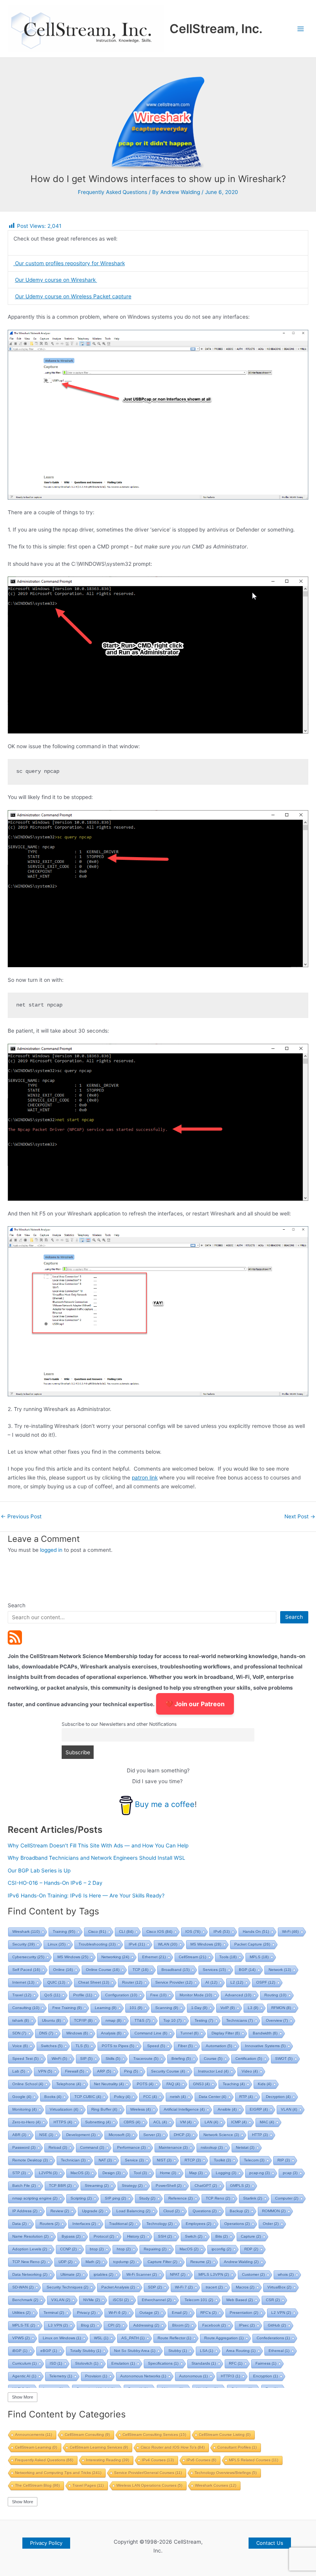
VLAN (289, 2109)
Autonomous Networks (143, 2376)
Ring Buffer (104, 2109)
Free (158, 1995)
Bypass (71, 2236)
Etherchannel (157, 2300)
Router (132, 1982)
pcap (290, 2173)
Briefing (181, 2059)
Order (271, 2224)
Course (213, 2059)
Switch (194, 2236)
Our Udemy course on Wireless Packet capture (73, 296)
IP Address (25, 2211)
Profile (83, 1995)
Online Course (103, 1970)
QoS (52, 1995)
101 (136, 2008)
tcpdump (124, 2262)
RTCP (193, 2160)
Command (92, 2147)
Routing (275, 1995)
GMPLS (240, 2186)
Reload (58, 2147)
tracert (214, 2287)
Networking (115, 1957)
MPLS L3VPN (214, 2274)
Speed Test (25, 2059)
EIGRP (259, 2109)
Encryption (266, 2376)
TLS (82, 2046)
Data (19, 2224)
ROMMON (274, 2211)
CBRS (132, 2122)
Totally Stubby (86, 2351)
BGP (247, 1970)
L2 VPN (281, 2313)
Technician (73, 2160)
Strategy (132, 2186)
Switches (52, 2046)
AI (211, 1982)
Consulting (26, 2008)
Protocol (104, 2236)
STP (19, 2173)
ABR (19, 2135)
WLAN (168, 1944)
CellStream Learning (36, 2447)
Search (17, 1605)
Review (60, 2211)
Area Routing (241, 2351)
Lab (19, 2071)
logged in (51, 1550)
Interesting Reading (108, 2460)
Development (81, 2135)
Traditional (121, 2224)
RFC (236, 2363)
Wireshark (26, 1932)
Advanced (238, 1995)
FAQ (173, 2084)
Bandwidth (265, 2033)
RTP (246, 2097)
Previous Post (21, 1517)
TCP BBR (60, 2186)
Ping (131, 2071)
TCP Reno (218, 2198)
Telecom (254, 2160)
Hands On (256, 1932)
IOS (193, 1932)
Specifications (163, 2363)
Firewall (75, 2071)
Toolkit (222, 2160)
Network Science (221, 2135)
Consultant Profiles (237, 2447)
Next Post (300, 1517)
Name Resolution (30, 2236)
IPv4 (137, 1944)
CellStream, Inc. (216, 29)
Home (168, 2173)
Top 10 (172, 2020)
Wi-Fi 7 (184, 2287)
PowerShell (169, 2186)
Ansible (227, 2109)
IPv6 (222, 1932)
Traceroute (146, 2059)
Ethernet (154, 1957)
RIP (284, 2160)
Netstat (245, 2147)
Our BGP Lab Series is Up (39, 1871)
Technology (160, 2224)
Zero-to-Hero (26, 2122)
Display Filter (226, 2033)
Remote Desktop (30, 2160)
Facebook (214, 2325)
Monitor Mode (196, 1995)
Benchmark (25, 2300)
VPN (45, 2071)
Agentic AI (24, 2376)
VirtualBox (279, 2287)
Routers (50, 2224)
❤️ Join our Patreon (195, 1704)
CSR (273, 2300)
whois (286, 2274)
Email (180, 2313)
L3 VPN (58, 2325)
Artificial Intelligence (184, 2109)
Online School (28, 2084)
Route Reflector (174, 2338)
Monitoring (24, 2109)
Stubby (178, 2351)
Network (280, 1970)
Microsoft (119, 2135)
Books (53, 2097)
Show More (23, 2397)
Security (24, 1944)
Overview (277, 2020)
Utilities (21, 2313)
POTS (145, 2084)
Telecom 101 (199, 2300)
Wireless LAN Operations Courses (149, 2485)
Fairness (266, 2363)
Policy (122, 2097)
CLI (126, 1932)
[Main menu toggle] (301, 29)
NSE (46, 2135)
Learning (106, 2008)
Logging (226, 2173)
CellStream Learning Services (99, 2447)
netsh (178, 2097)
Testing (204, 2020)
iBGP (20, 2351)
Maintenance (173, 2147)
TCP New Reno (29, 2262)
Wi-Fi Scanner (142, 2274)
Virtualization (64, 2109)
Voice (20, 2046)
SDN (19, 2033)
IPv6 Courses (201, 2460)
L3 (253, 2008)
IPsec (247, 2325)
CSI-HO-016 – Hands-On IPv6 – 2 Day (55, 1883)
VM (186, 2122)
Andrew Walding (241, 2262)
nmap (113, 2020)
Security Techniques (67, 2287)
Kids (265, 2084)
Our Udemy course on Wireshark (56, 280)
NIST (164, 2160)
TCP (140, 1970)
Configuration (121, 1995)
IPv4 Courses (158, 2460)
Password (24, 2147)
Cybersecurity (28, 1957)
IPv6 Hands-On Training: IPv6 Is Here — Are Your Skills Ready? (86, 1896)
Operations (237, 2224)
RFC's (208, 2313)
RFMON (281, 2008)
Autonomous (193, 2376)
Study (147, 2198)
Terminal (54, 2313)
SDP (155, 2287)
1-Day (199, 2008)
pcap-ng (260, 2173)
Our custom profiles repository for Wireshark (69, 263)
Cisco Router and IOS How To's (173, 2447)
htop (124, 2249)
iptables (103, 2274)
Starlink (253, 2198)
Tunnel (189, 2033)
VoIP (228, 2008)
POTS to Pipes (118, 2046)
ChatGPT (206, 2186)
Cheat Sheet (94, 1982)
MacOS (80, 2173)
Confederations (273, 2338)
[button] (46, 2543)
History (136, 2236)
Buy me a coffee (165, 1804)
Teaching (234, 2084)
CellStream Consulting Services (154, 2435)
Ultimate (71, 2274)
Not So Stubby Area (135, 2351)
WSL (101, 2338)
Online (63, 1970)
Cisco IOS (159, 1932)
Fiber (185, 2046)
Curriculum (24, 2363)
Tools (228, 1957)
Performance (131, 2147)
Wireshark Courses (216, 2485)
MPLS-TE (24, 2325)
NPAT (178, 2274)
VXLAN (61, 2300)
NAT (105, 2160)
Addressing (146, 2325)
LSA (207, 2351)
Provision (96, 2376)
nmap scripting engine (35, 2198)
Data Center (213, 2097)
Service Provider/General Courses (148, 2473)
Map (196, 2173)
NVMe (92, 2300)
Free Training (67, 2008)
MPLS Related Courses (254, 2460)
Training (64, 1932)
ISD (56, 2363)
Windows (77, 2033)
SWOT (284, 2059)
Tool (140, 2173)
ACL (160, 2122)
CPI (114, 2325)
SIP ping (115, 2198)
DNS (46, 2033)
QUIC (56, 1982)
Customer (253, 2274)
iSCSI (121, 2300)
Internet (23, 1982)
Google (22, 2097)
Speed (156, 2046)
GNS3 (201, 2084)
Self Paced (26, 1970)
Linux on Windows (62, 2338)
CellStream (192, 1957)
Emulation (123, 2363)
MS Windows (206, 1944)
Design (112, 2173)
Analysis (111, 2033)
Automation (219, 2046)
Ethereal (279, 2351)
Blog (88, 2325)
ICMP (239, 2122)
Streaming (97, 2186)
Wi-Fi (290, 1932)
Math (93, 2262)
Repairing (155, 2249)
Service (134, 2160)
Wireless (140, 2109)
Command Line (151, 2033)
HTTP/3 (230, 2376)
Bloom (181, 2325)
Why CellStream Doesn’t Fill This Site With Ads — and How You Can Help (98, 1845)
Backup (239, 2211)
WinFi (59, 2059)
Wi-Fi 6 (118, 2313)
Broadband (176, 1970)
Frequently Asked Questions (113, 192)
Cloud (171, 2211)
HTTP (260, 2135)
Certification (249, 2059)
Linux (57, 1944)
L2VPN (48, 2173)
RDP (251, 2249)
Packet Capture (252, 1944)
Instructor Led (213, 2071)
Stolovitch (87, 2363)
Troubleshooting (97, 1944)
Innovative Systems (265, 2046)
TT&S (142, 2020)
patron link (145, 1478)
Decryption (278, 2097)
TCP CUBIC (88, 2097)
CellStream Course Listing (225, 2435)
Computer (287, 2198)
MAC (267, 2122)
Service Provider (174, 1982)
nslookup (212, 2147)
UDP (66, 2262)
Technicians (240, 2020)
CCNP (68, 2249)
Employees (198, 2224)
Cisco (97, 1932)
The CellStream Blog (37, 2485)
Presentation (244, 2313)
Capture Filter (162, 2262)
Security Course (168, 2071)
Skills (113, 2059)
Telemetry (61, 2376)
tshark (21, 2020)
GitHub (277, 2325)
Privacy (86, 2313)
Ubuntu (51, 2020)
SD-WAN (23, 2287)
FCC (150, 2097)
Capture (251, 2236)
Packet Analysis (118, 2287)
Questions (205, 2211)
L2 (237, 1982)
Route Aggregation (224, 2338)
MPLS (259, 1957)
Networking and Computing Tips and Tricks (58, 2473)
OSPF (266, 1982)
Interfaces (84, 2224)
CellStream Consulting (87, 2435)
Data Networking (30, 2274)
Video (250, 2071)
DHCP (182, 2135)
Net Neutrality (109, 2084)
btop (97, 2249)
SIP (86, 2059)
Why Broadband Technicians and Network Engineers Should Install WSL (97, 1858)
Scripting (81, 2198)
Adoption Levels (30, 2249)
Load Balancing (133, 2211)
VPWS (21, 2338)
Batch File (24, 2186)
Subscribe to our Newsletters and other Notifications (119, 1724)
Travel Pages (88, 2485)
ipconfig (221, 2249)
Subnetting (98, 2122)
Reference (181, 2198)
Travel (22, 1995)
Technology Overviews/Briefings (226, 2473)
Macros (245, 2287)
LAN (211, 2122)
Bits (222, 2236)
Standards (204, 2363)
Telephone (69, 2084)
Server (152, 2135)
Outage (149, 2313)
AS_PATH (133, 2338)
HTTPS (63, 2122)
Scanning (167, 2008)
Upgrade (93, 2211)
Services (214, 1970)
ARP (104, 2071)
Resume (201, 2262)
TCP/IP (83, 2020)
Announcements (34, 2435)
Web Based (240, 2300)
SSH (165, 2236)
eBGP (49, 2351)
